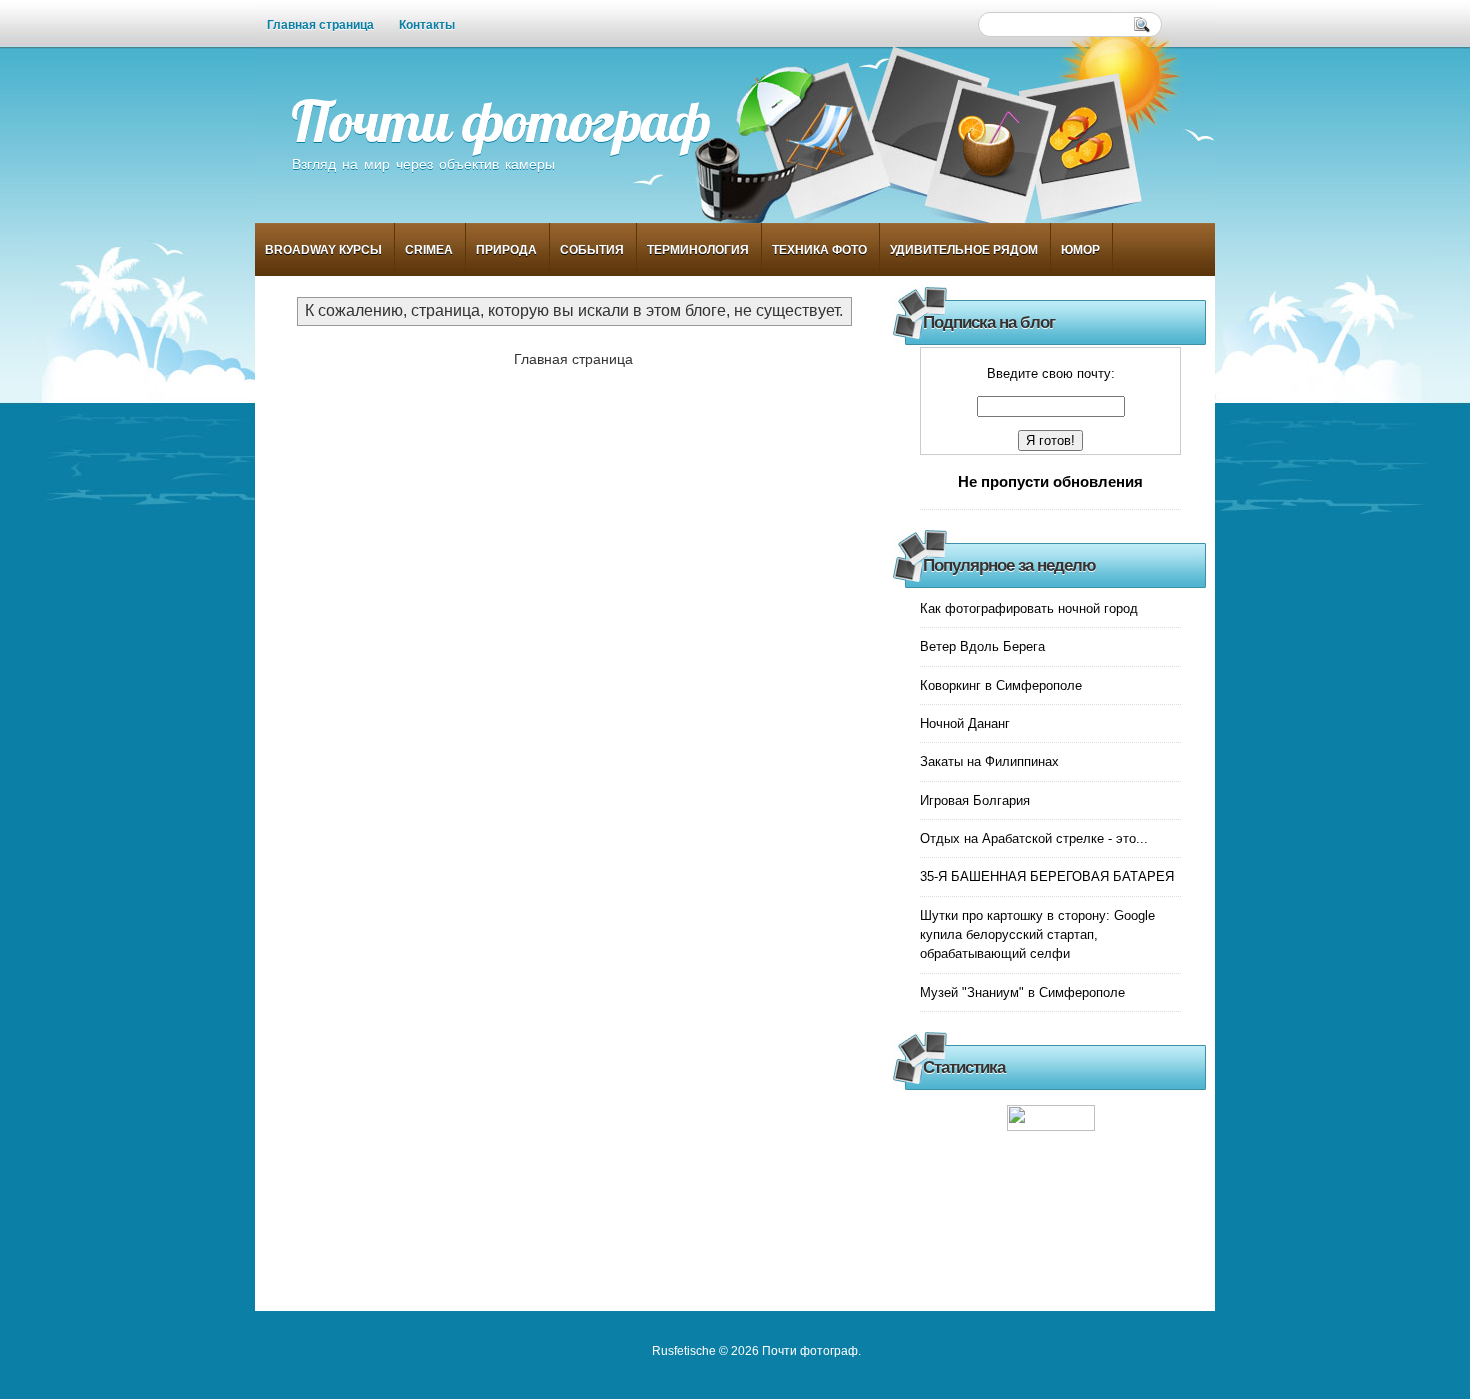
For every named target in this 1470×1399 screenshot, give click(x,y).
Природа (506, 250)
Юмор (1080, 250)
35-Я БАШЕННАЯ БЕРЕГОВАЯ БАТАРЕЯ (1047, 876)
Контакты (427, 25)
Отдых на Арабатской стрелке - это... (1034, 838)
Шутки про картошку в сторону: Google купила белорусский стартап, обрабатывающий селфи (1037, 935)
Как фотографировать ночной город (1029, 608)
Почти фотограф (501, 120)
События (592, 250)
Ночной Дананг (965, 723)
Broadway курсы (323, 250)
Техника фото (819, 250)
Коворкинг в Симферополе (1001, 685)
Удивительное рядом (964, 250)
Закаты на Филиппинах (989, 761)
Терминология (698, 250)
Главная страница (320, 25)
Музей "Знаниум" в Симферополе (1022, 992)
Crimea (429, 250)
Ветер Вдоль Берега (982, 646)
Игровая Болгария (975, 800)
